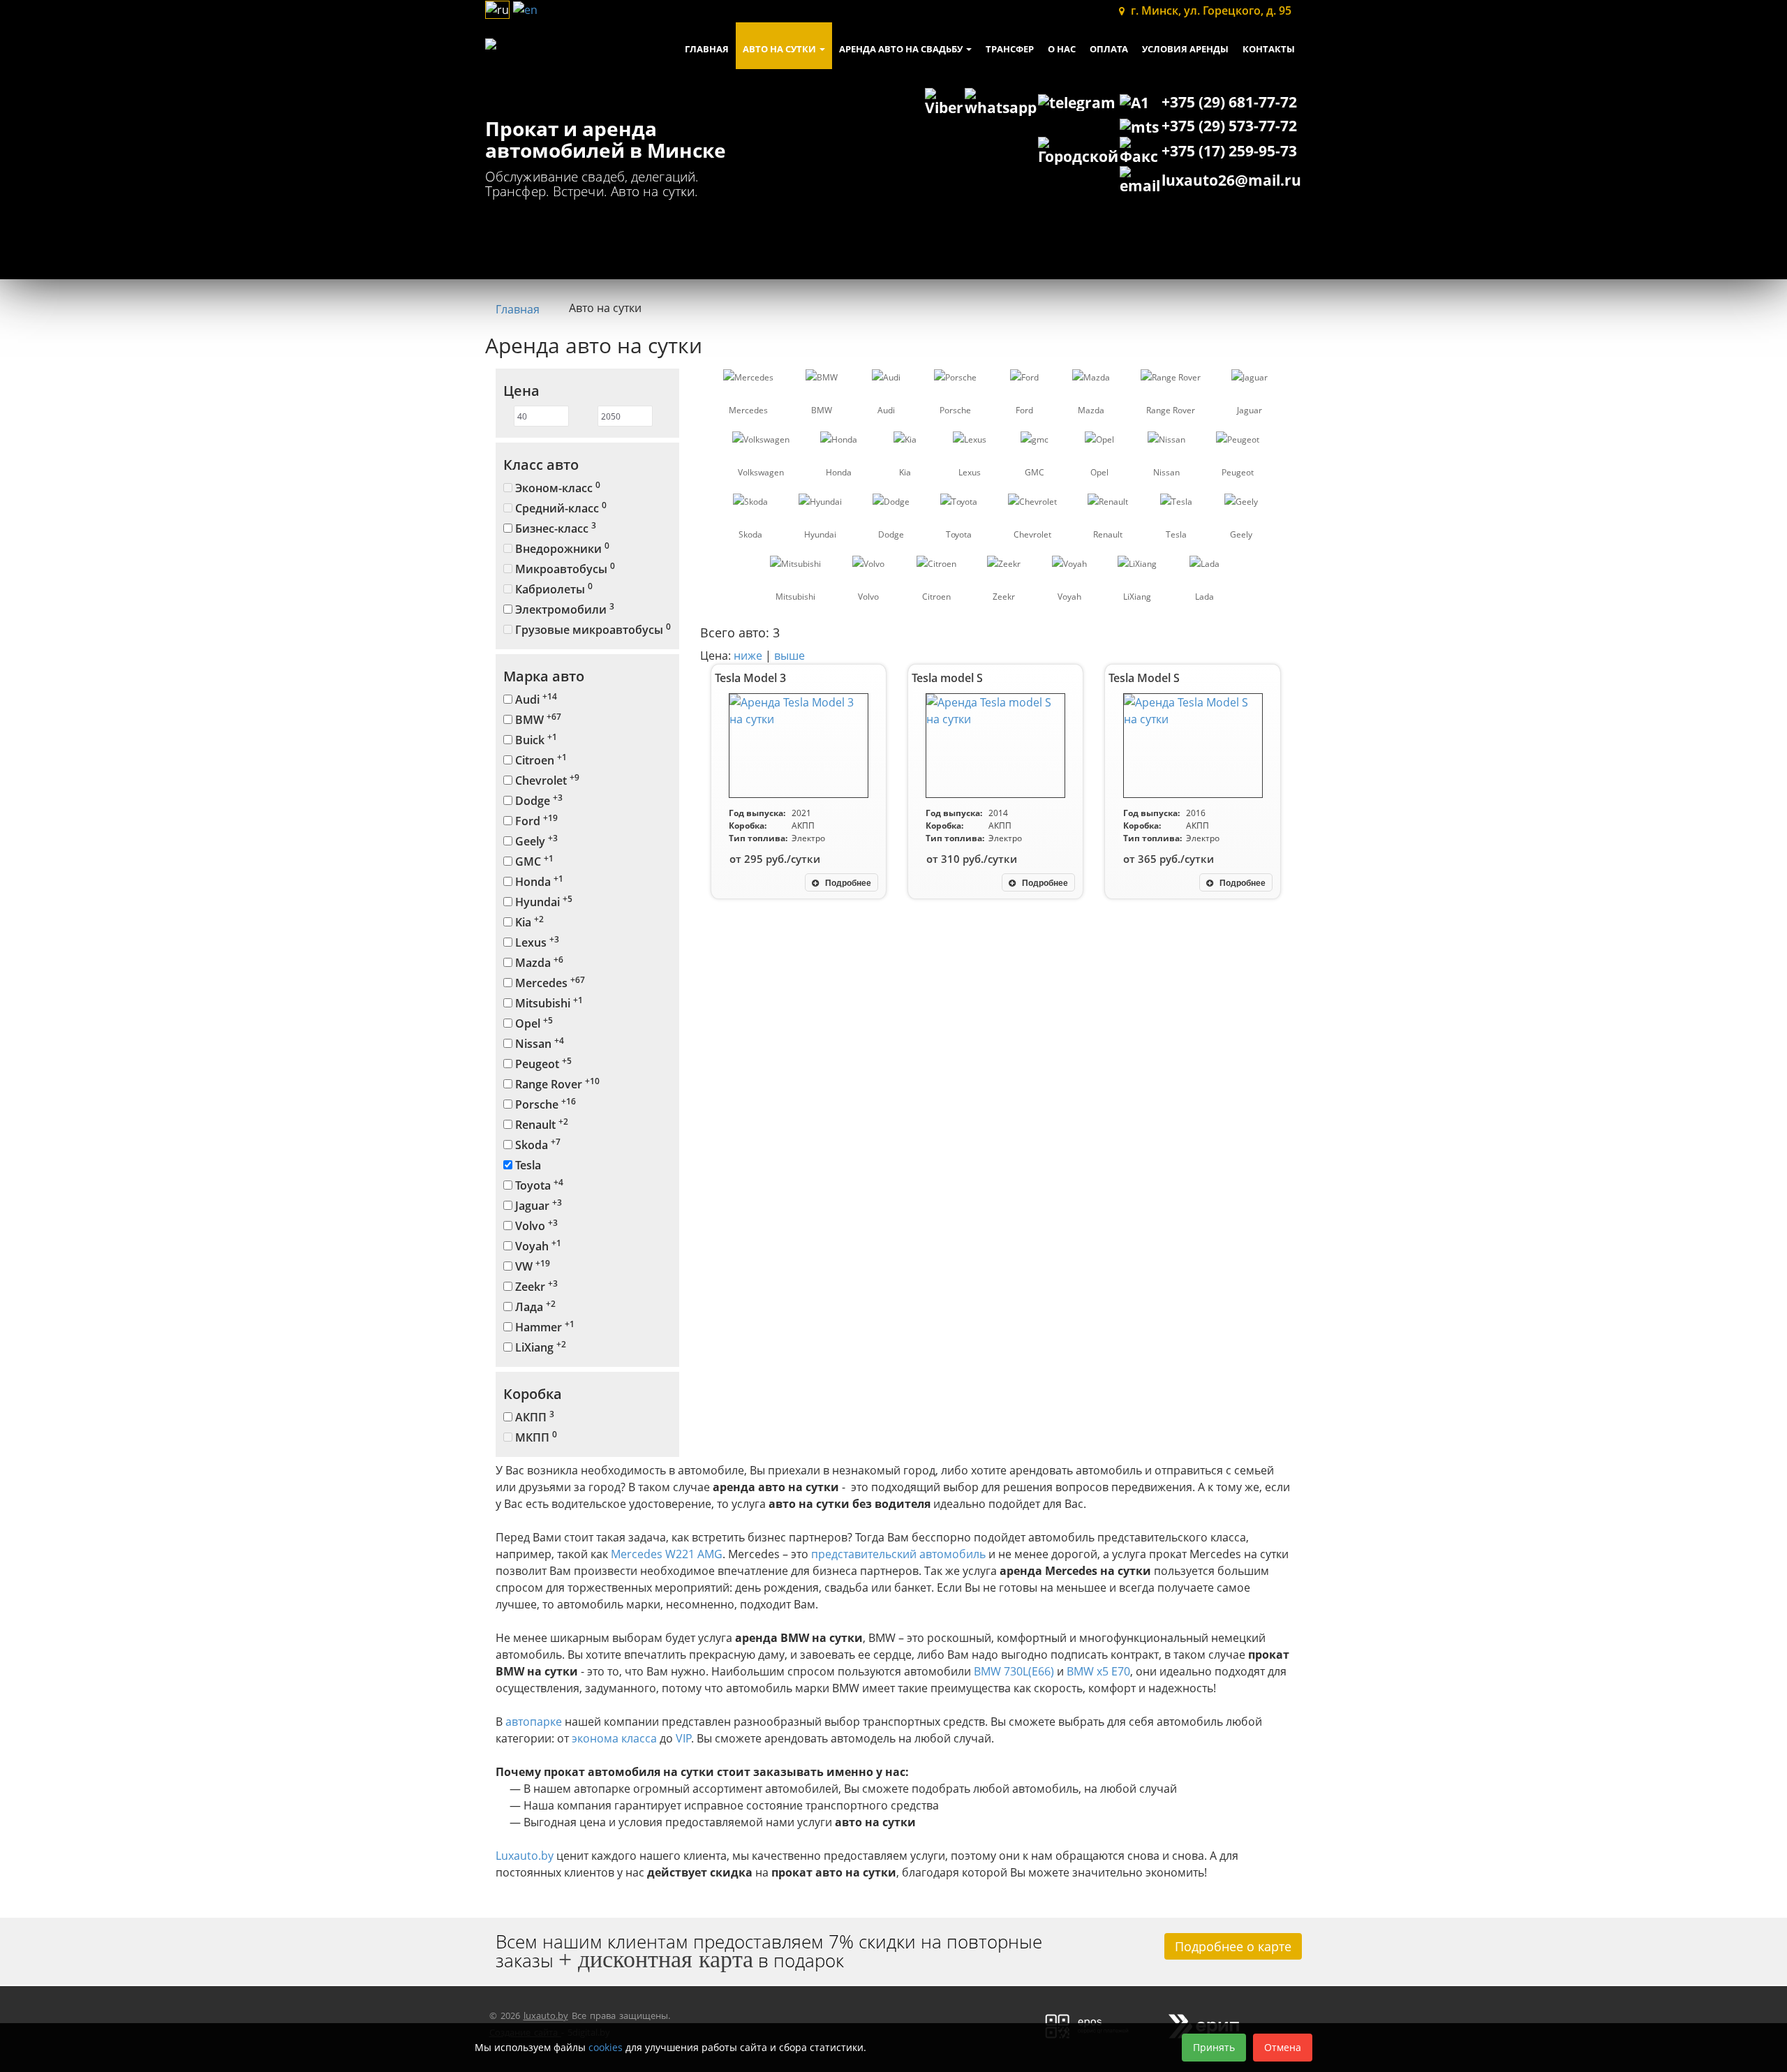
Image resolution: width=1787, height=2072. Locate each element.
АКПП (533, 1417)
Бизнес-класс (554, 528)
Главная (707, 49)
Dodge (537, 800)
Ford (535, 821)
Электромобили (563, 609)
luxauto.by (546, 2015)
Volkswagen (761, 472)
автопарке (534, 1722)
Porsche (544, 1104)
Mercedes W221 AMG (667, 1554)
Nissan (538, 1043)
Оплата (1109, 49)
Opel (533, 1023)
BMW (537, 719)
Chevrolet (546, 780)
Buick (535, 740)
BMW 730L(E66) (1014, 1671)
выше (789, 656)
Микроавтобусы (564, 569)
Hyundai (542, 902)
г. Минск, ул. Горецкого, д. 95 (1210, 10)
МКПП (535, 1437)
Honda (538, 881)
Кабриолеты (553, 589)
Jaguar (537, 1205)
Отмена (1283, 2047)
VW (531, 1266)
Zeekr (535, 1286)
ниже (749, 656)
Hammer (543, 1327)
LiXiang (539, 1347)
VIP (684, 1738)
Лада (534, 1307)
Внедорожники (561, 548)
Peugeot (542, 1064)
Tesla (527, 1165)
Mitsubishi (548, 1003)
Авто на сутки (780, 49)
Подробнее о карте (1233, 1946)
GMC (533, 861)
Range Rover (556, 1084)
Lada (1204, 597)
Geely (535, 841)
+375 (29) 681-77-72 (1229, 102)
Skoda (536, 1145)
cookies (606, 2047)
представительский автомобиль (898, 1554)
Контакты (1269, 49)
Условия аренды (1185, 49)
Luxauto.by (525, 1856)
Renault (540, 1124)
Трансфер (1010, 49)
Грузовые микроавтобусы (592, 629)
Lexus (536, 942)
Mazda (538, 962)
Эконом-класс (556, 488)
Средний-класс (559, 508)
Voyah (537, 1246)
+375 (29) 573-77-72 (1229, 126)
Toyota (538, 1185)
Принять (1214, 2047)
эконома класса (614, 1738)
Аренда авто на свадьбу (902, 49)
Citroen (540, 760)
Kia (528, 922)
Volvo (535, 1226)
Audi (535, 699)
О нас (1062, 49)
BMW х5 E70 (1098, 1671)
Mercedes (549, 983)
